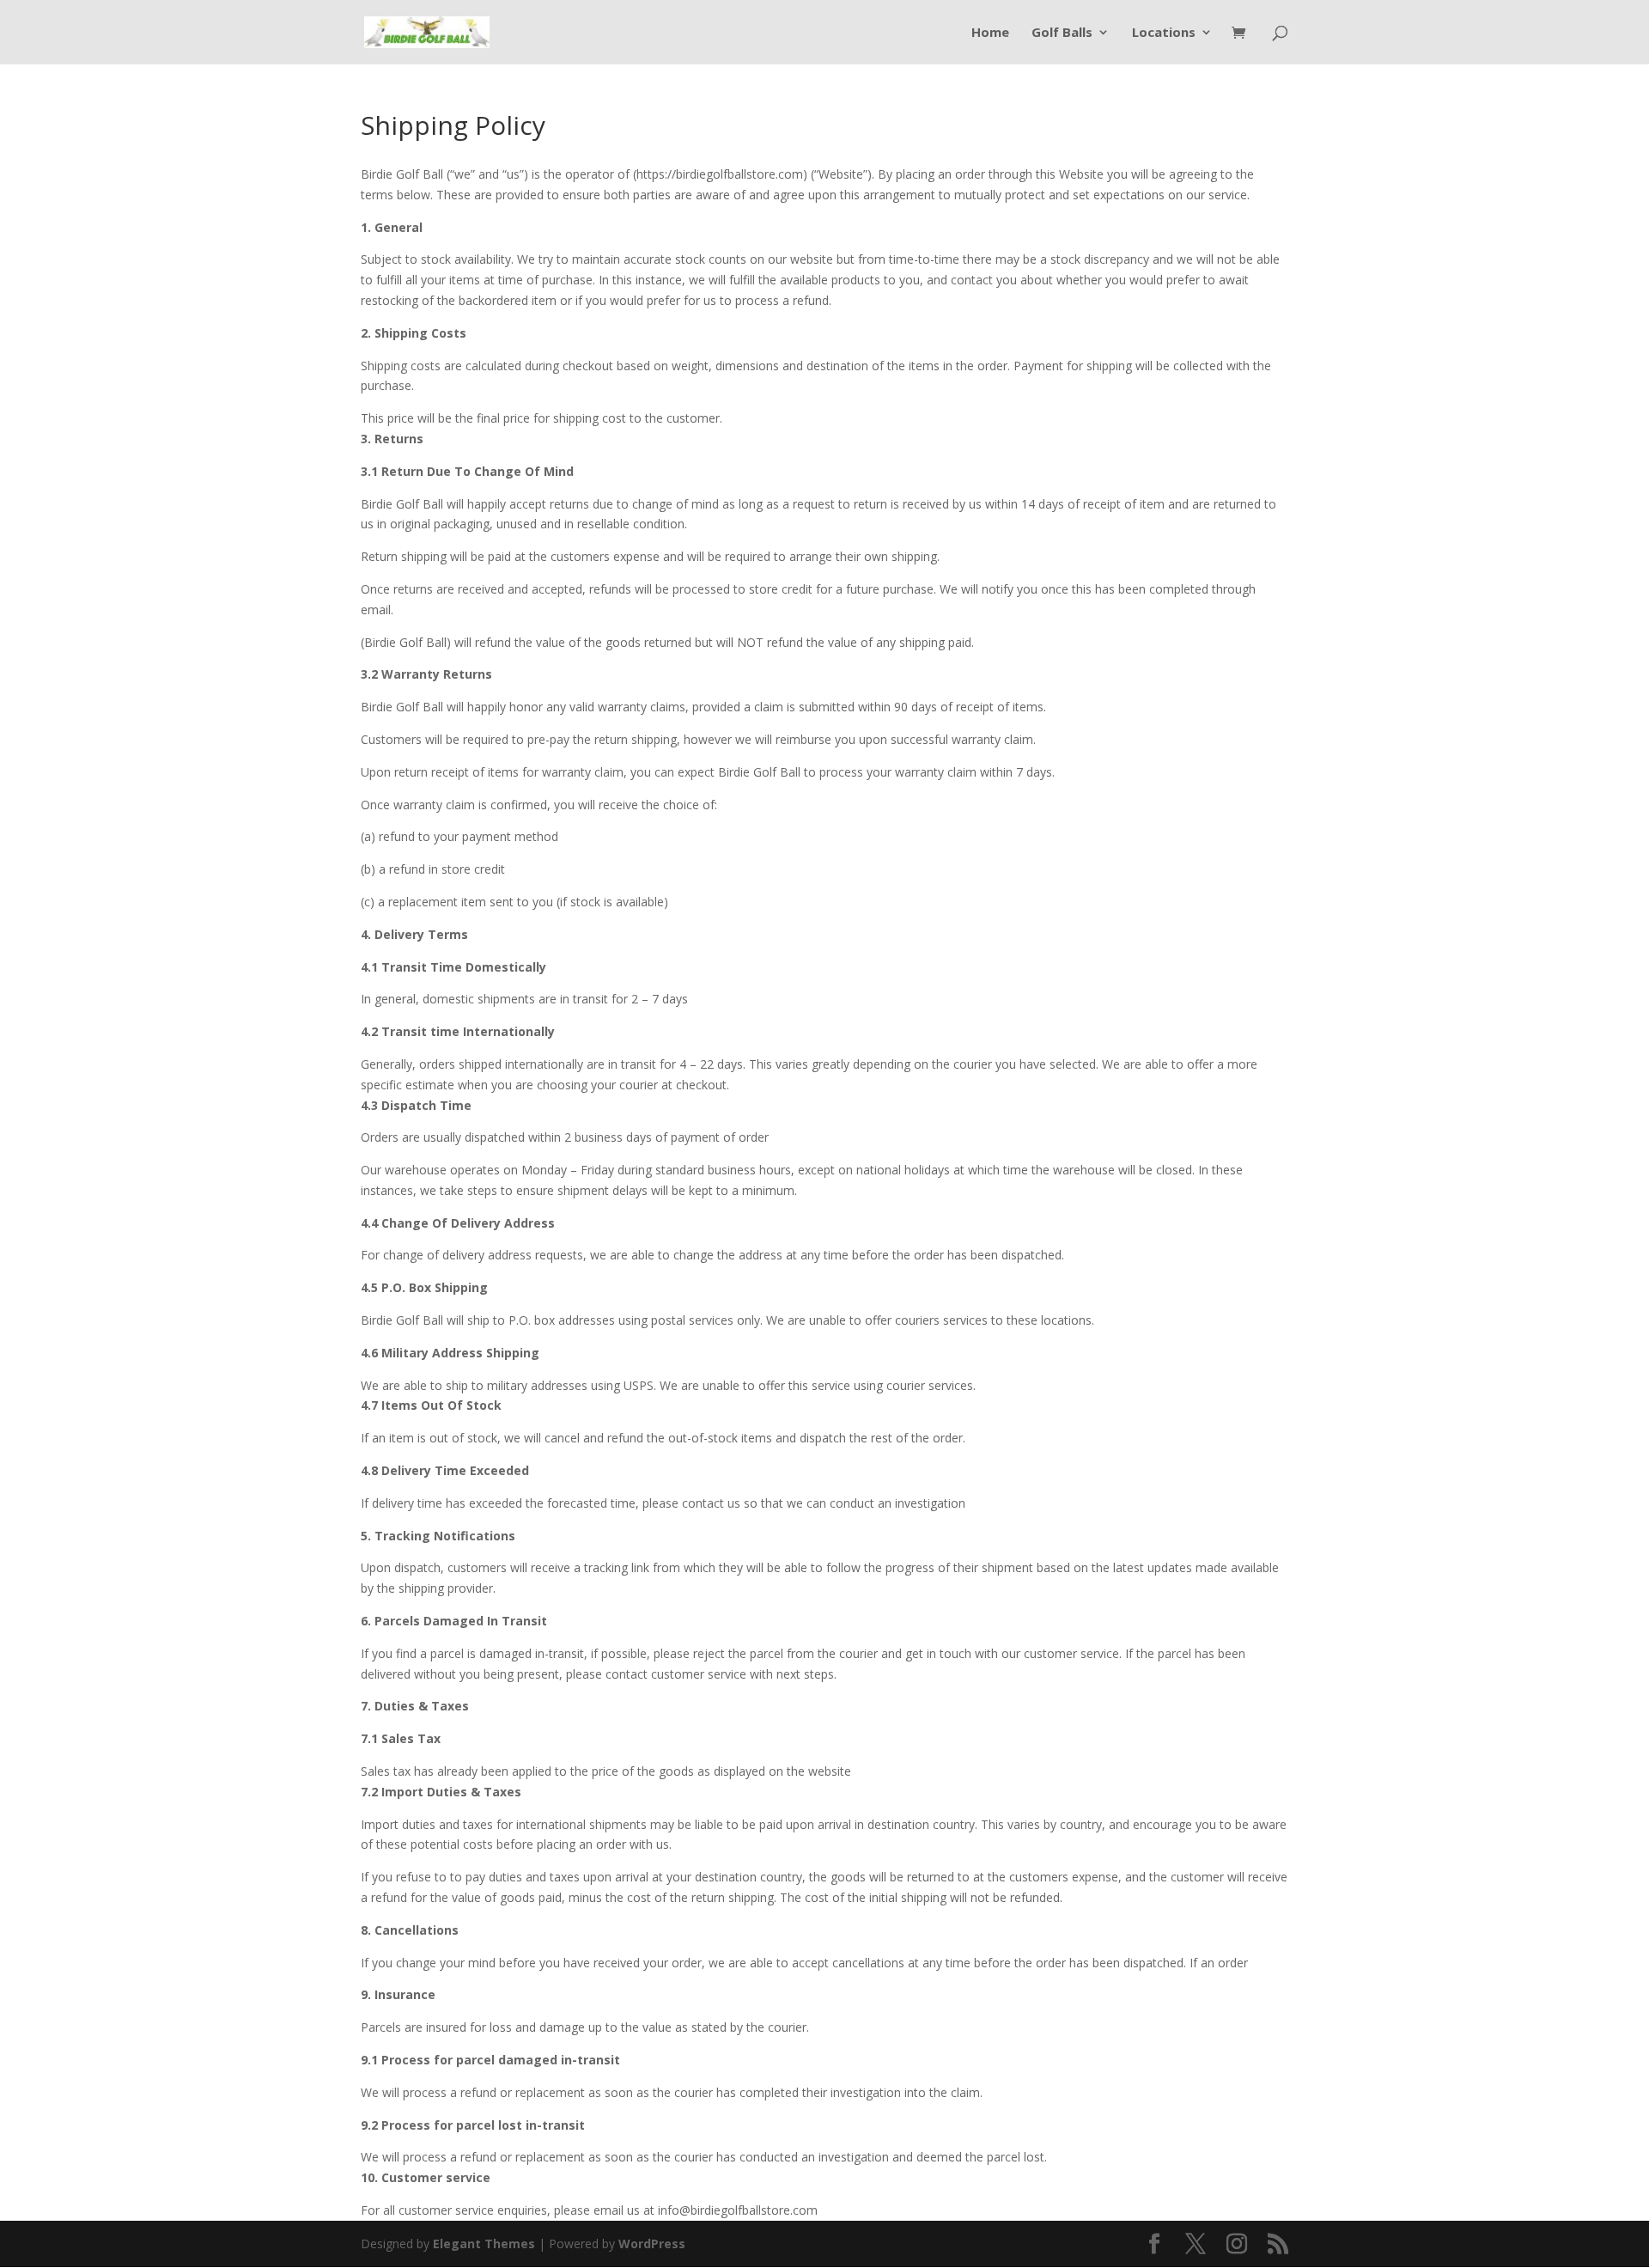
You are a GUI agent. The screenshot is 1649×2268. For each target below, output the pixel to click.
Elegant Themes (484, 2244)
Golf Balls (1062, 33)
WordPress (652, 2244)
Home (990, 33)
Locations (1164, 33)
